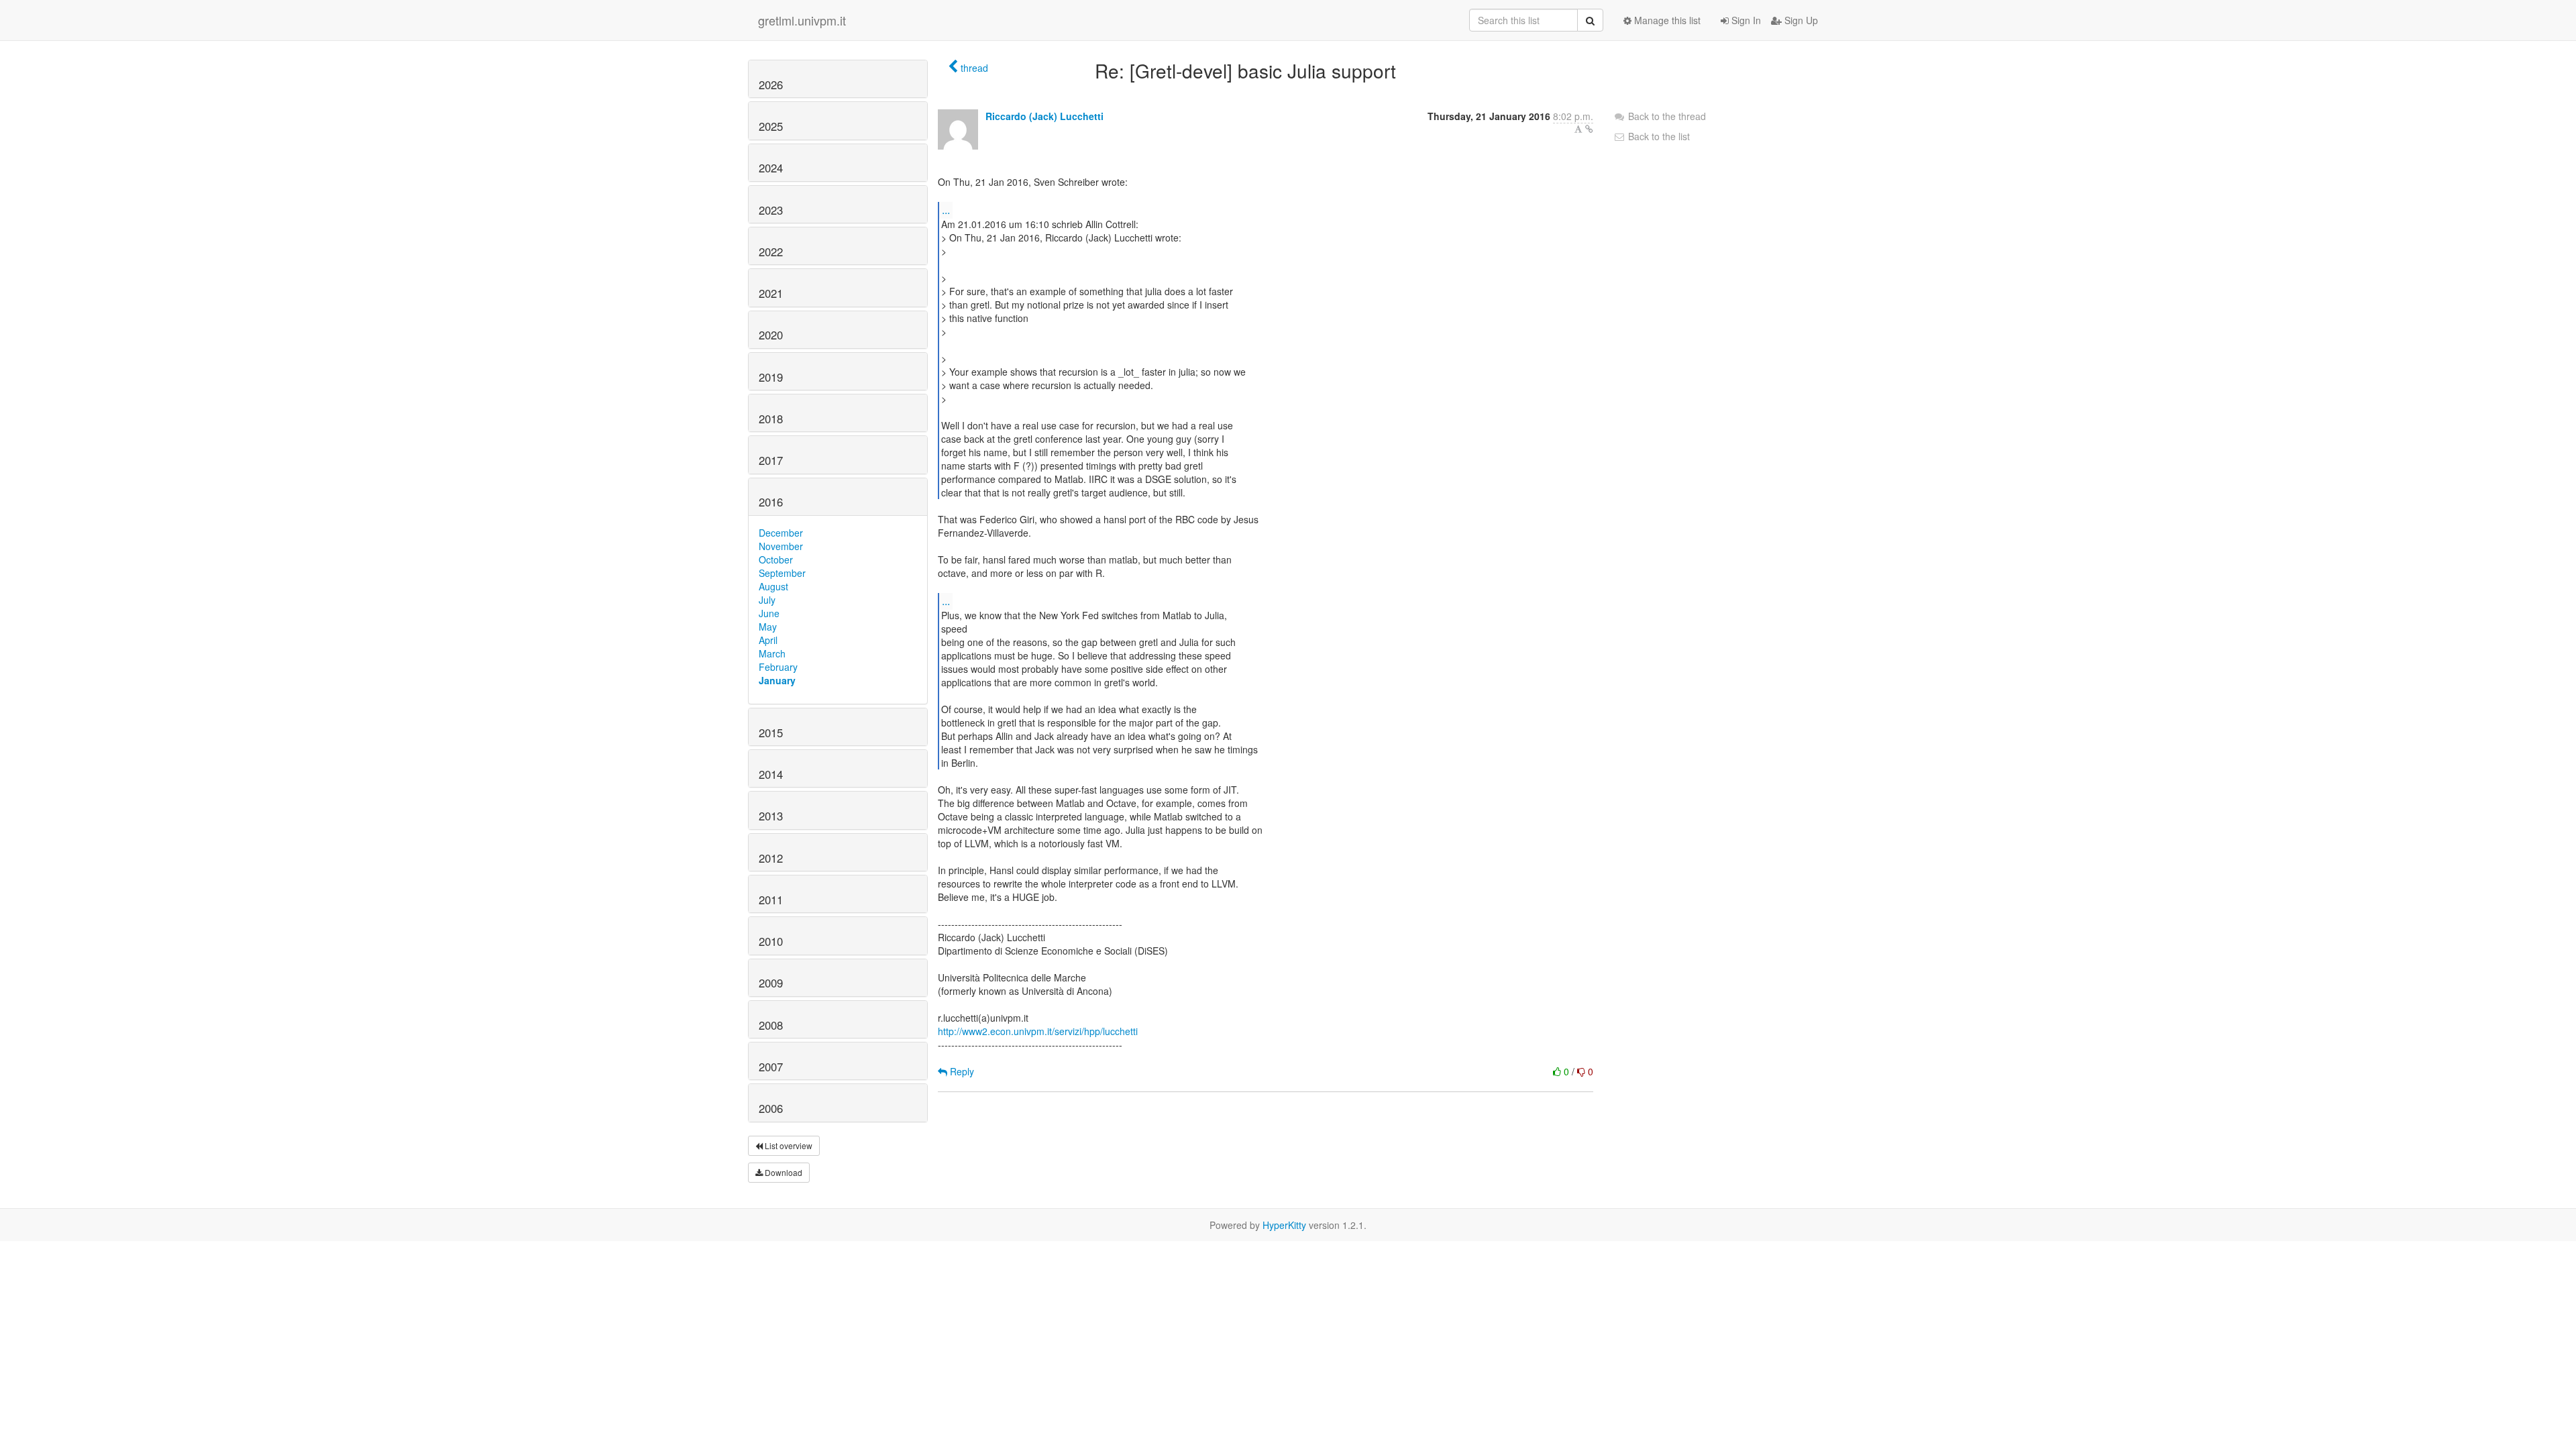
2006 (771, 1108)
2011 (771, 900)
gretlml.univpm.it (802, 20)
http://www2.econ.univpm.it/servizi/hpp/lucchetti (1038, 1031)
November (781, 546)
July (767, 600)
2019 (771, 377)
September (782, 573)
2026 (771, 85)
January (777, 680)
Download (783, 1172)
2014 (771, 774)
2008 (771, 1025)
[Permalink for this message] (1589, 129)
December (781, 533)
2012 (771, 858)
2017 (771, 460)
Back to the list (1658, 136)
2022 (771, 252)
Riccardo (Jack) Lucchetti (1044, 116)
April (768, 640)
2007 (771, 1067)
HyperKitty (1284, 1225)
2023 (771, 210)
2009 (771, 983)
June (769, 613)
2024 (771, 168)
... (946, 210)
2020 (771, 335)
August (773, 586)
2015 (771, 733)
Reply (961, 1071)
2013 (771, 816)
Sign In (1745, 20)
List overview (788, 1145)
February (778, 667)
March (772, 653)
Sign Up (1800, 20)
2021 (771, 293)
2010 (771, 941)
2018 (771, 419)
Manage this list (1666, 20)
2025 (771, 126)
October (776, 559)
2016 (771, 502)
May (768, 627)
